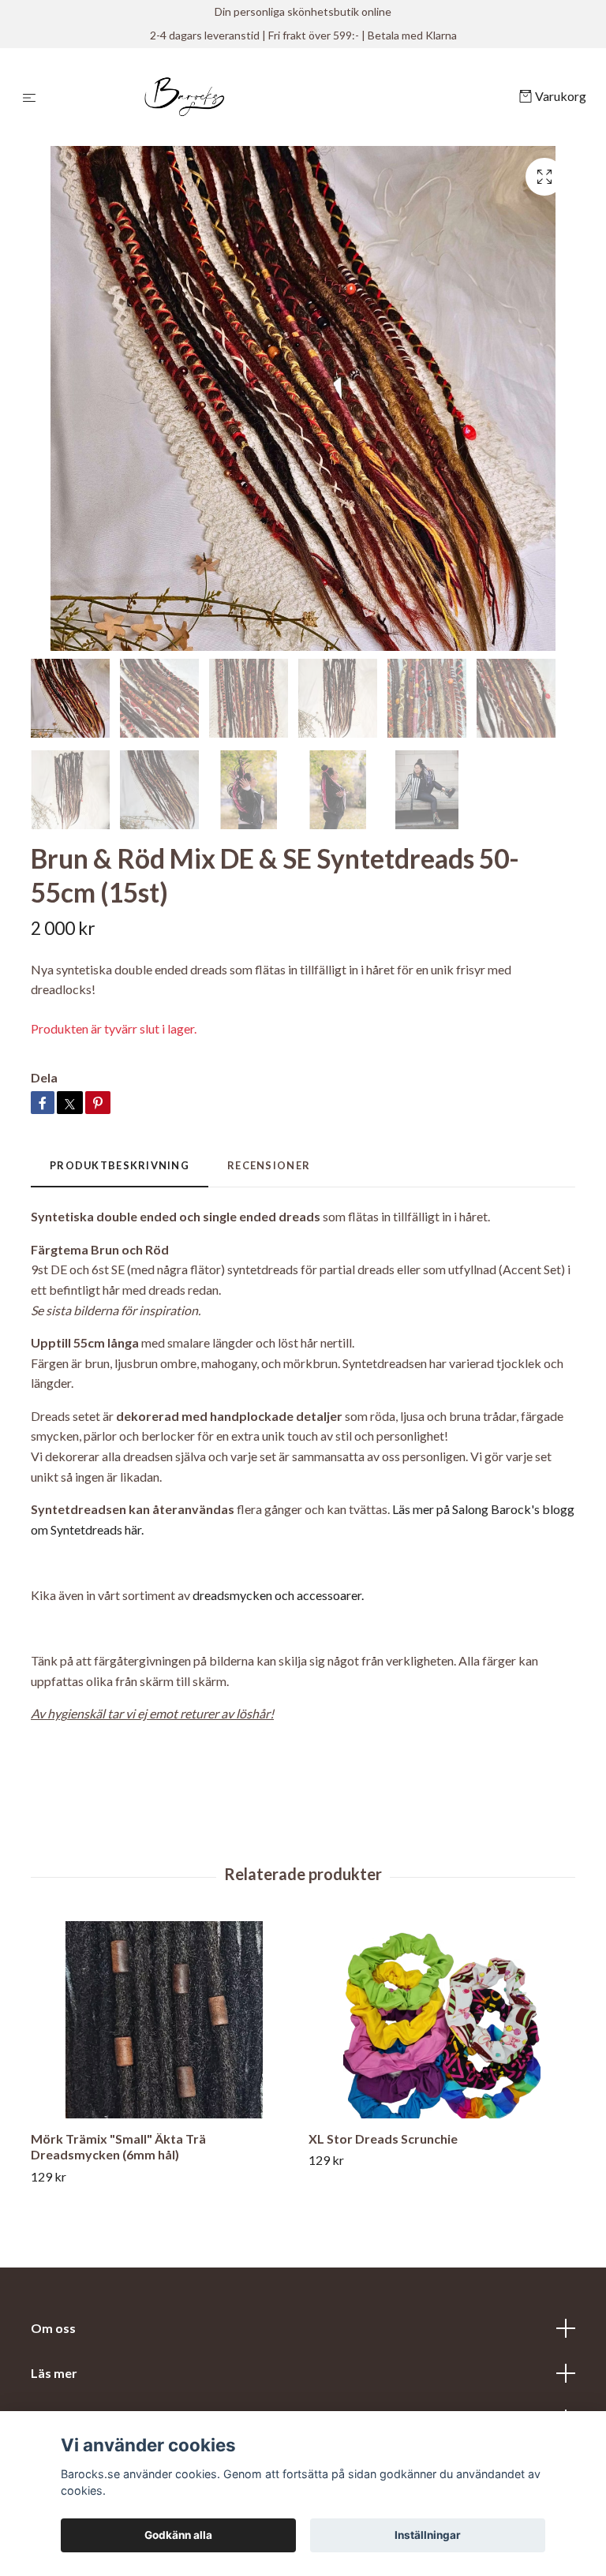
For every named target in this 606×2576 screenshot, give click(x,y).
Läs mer (54, 2373)
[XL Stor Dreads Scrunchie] (441, 2020)
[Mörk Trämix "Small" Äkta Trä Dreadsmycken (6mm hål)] (164, 2020)
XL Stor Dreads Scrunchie (383, 2139)
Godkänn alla (178, 2535)
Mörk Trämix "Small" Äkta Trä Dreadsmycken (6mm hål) (118, 2147)
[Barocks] (281, 97)
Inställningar (428, 2535)
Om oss (53, 2328)
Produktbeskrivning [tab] (120, 1165)
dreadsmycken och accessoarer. (278, 1595)
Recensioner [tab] (269, 1165)
